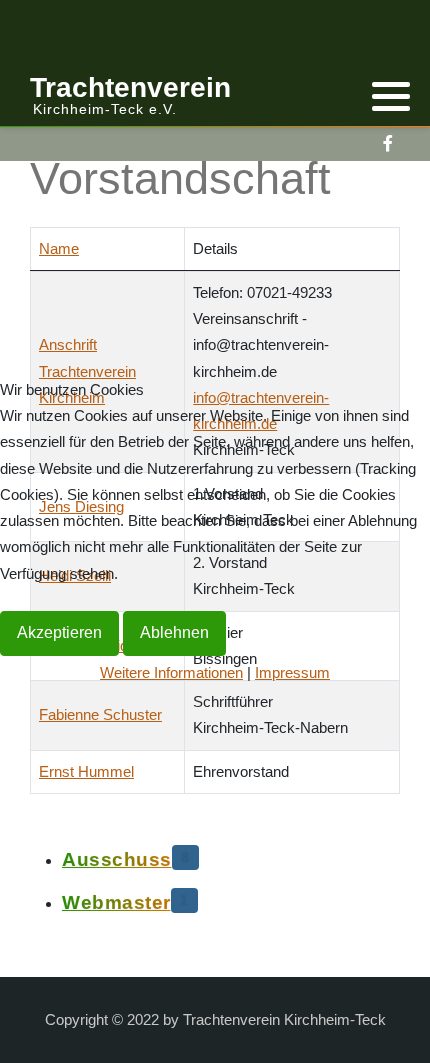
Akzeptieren (59, 632)
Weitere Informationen (171, 672)
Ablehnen (174, 632)
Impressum (292, 672)
